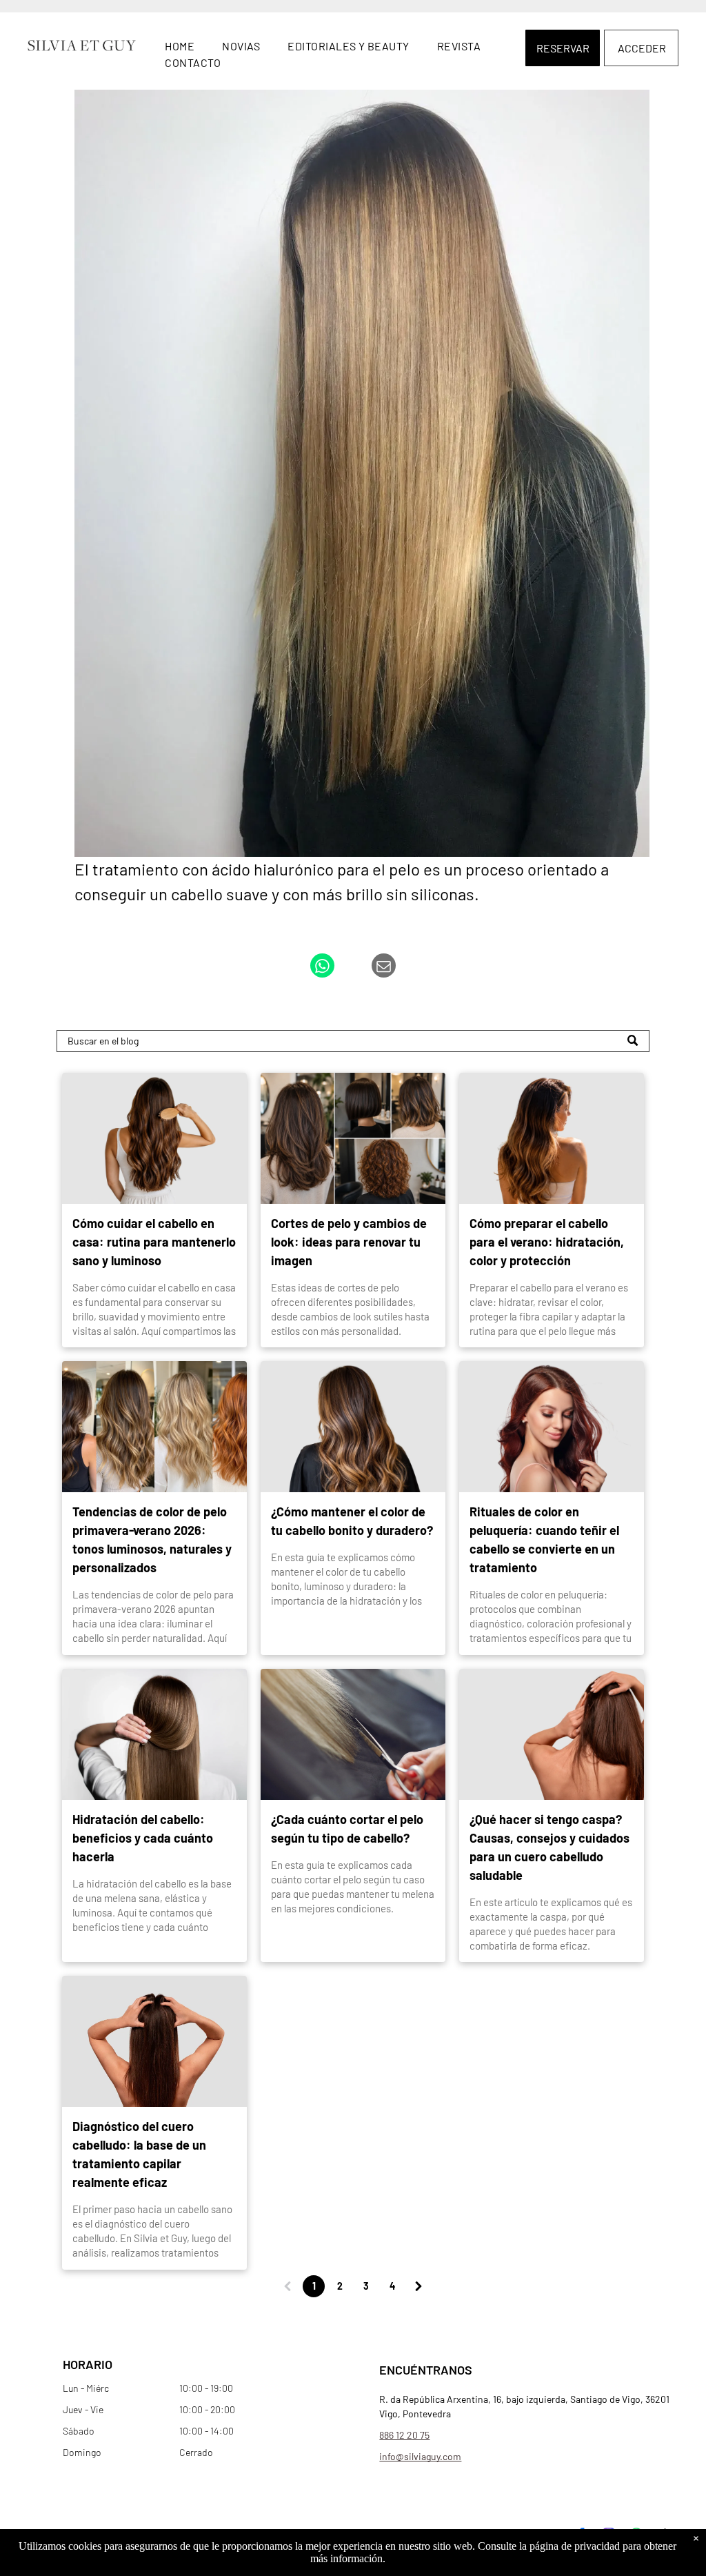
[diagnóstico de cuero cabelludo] (154, 2041)
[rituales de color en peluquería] (552, 1427)
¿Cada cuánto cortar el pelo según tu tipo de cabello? (347, 1829)
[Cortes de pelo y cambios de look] (353, 1138)
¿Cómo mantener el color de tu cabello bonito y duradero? (352, 1521)
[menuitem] (180, 46)
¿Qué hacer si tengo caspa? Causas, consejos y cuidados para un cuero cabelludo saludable (549, 1847)
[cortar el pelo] (353, 1734)
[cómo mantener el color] (353, 1427)
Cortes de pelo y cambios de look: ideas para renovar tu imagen (349, 1242)
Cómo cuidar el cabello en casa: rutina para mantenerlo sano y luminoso (154, 1242)
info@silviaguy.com (420, 2456)
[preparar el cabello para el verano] (552, 1138)
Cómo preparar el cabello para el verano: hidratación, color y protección (547, 1242)
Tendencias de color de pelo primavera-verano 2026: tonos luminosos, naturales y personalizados (152, 1539)
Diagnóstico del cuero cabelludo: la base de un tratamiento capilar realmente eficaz (139, 2154)
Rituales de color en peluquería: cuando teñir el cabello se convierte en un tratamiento (544, 1539)
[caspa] (552, 1734)
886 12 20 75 (404, 2435)
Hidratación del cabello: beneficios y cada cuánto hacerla (143, 1838)
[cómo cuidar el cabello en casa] (154, 1138)
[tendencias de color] (154, 1427)
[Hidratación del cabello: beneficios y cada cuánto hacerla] (154, 1734)
